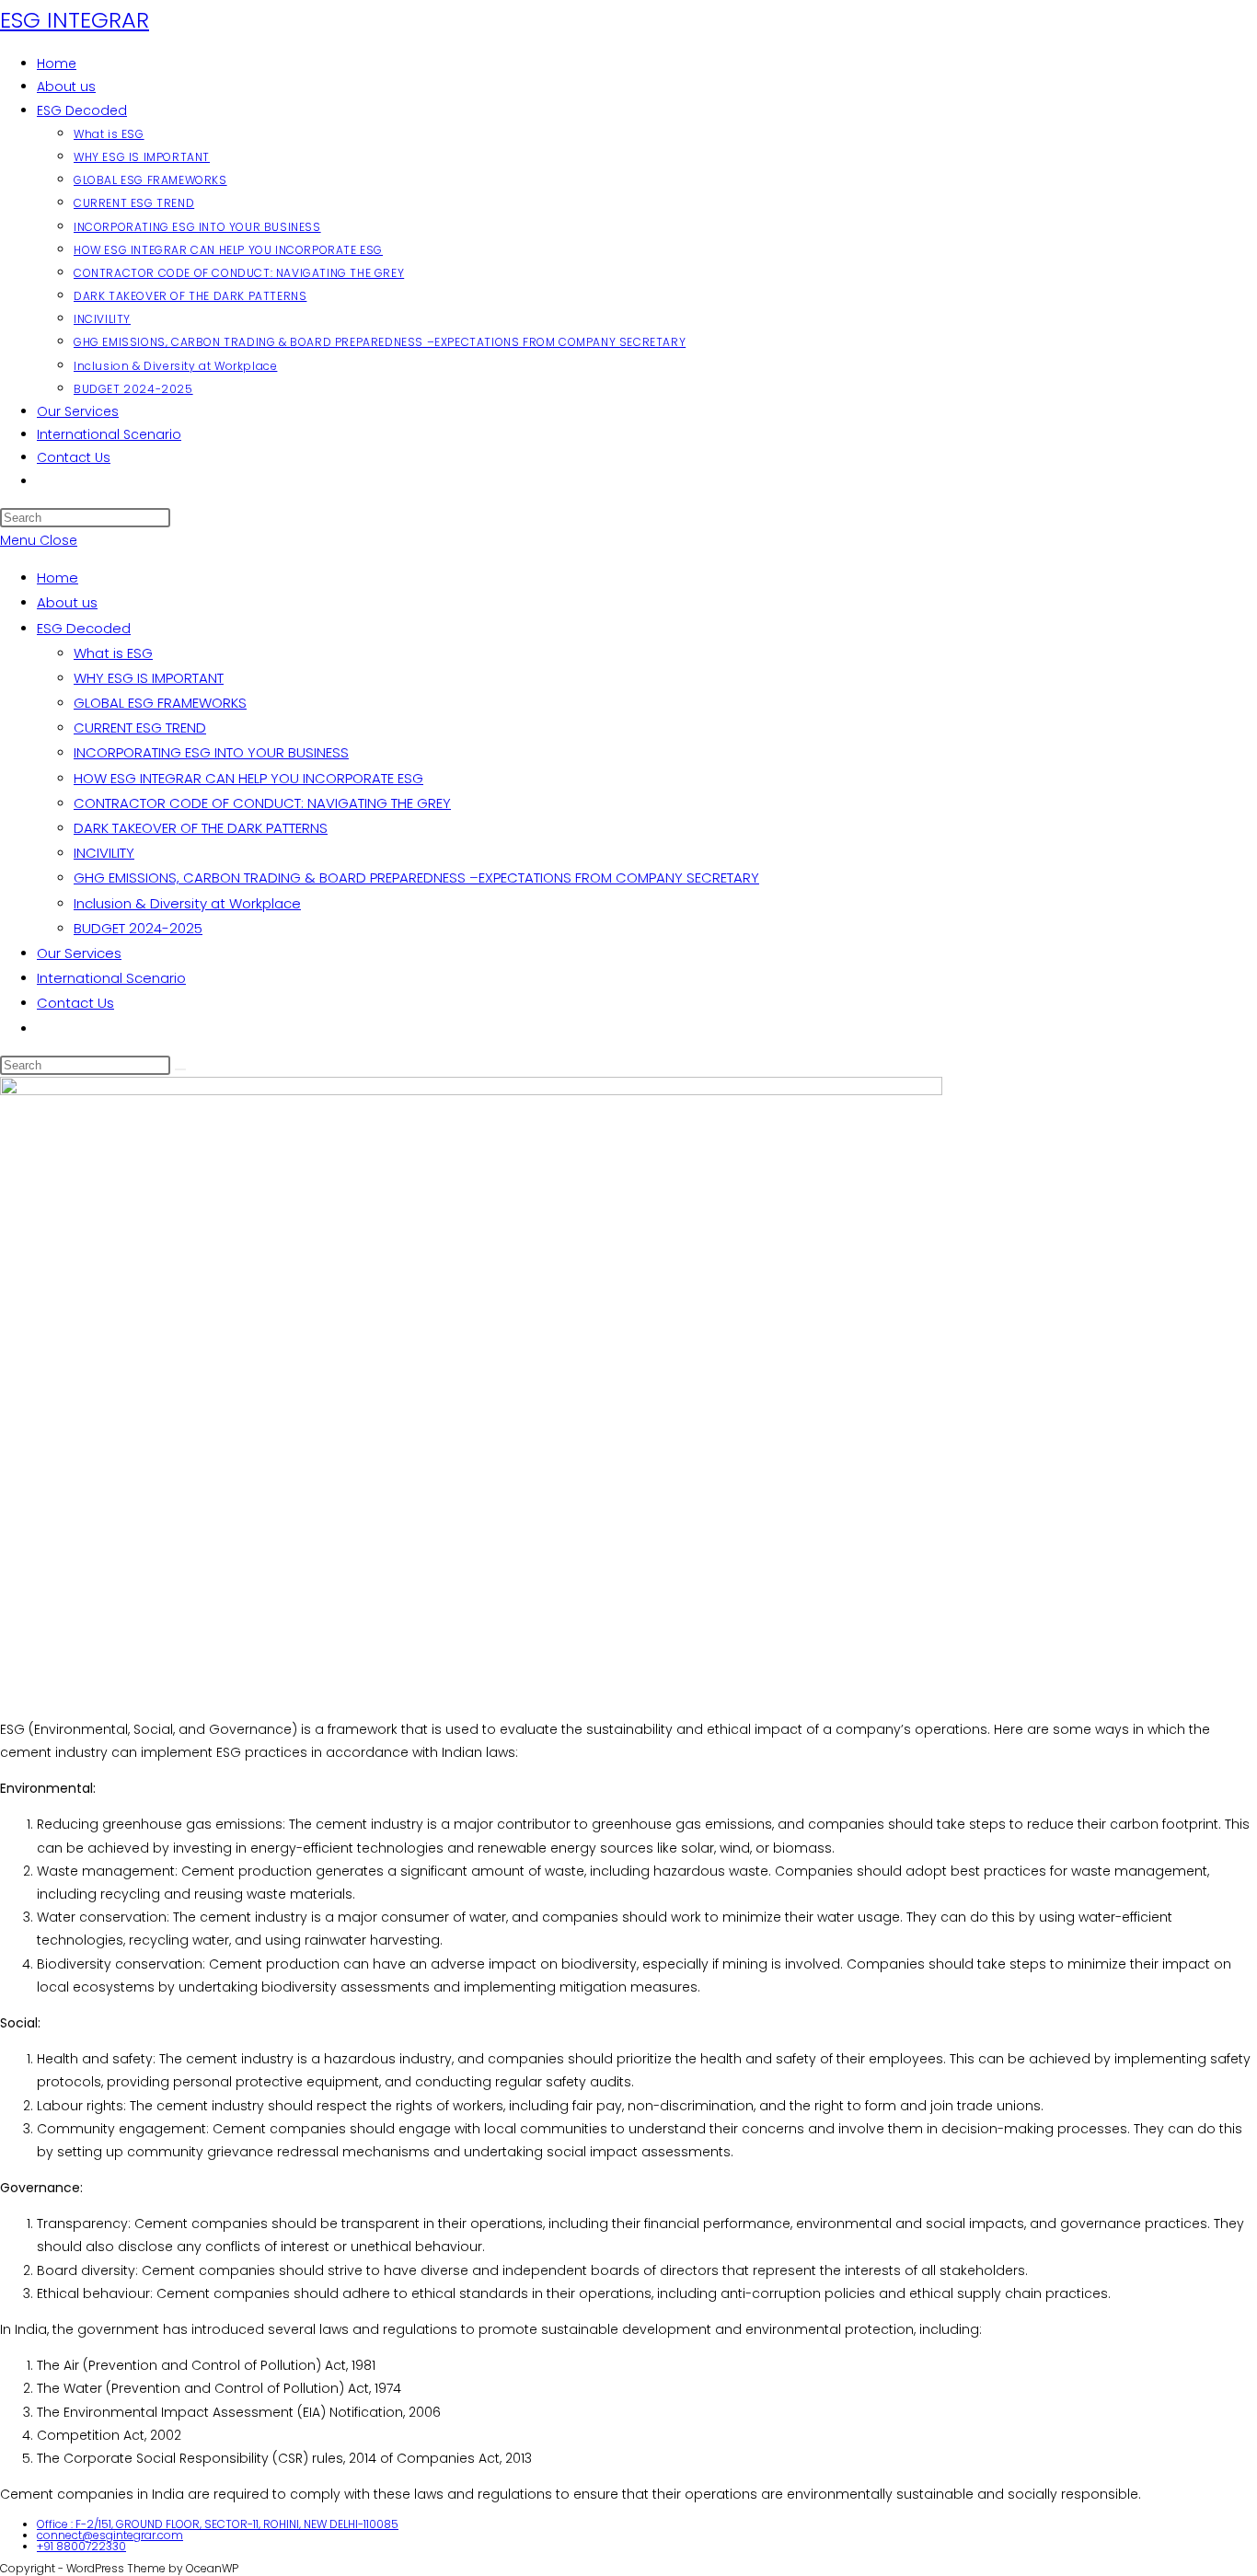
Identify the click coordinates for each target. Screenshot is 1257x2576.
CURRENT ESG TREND (140, 728)
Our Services (79, 953)
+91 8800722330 (81, 2546)
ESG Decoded (84, 628)
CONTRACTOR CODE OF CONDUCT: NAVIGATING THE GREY (262, 803)
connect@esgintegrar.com (110, 2535)
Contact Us (75, 1003)
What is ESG (113, 653)
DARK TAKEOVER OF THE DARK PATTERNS (201, 828)
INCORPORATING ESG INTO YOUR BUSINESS (211, 752)
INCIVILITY (104, 853)
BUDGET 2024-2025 (138, 928)
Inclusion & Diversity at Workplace (187, 903)
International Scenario (111, 978)
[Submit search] (180, 1069)
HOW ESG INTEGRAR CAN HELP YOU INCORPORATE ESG (248, 778)
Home (58, 578)
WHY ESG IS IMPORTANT (149, 678)
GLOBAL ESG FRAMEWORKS (160, 703)
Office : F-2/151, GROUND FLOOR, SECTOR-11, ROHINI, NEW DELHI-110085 (218, 2524)
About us (67, 602)
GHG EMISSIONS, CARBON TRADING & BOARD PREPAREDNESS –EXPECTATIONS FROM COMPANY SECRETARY (416, 878)
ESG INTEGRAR (75, 20)
